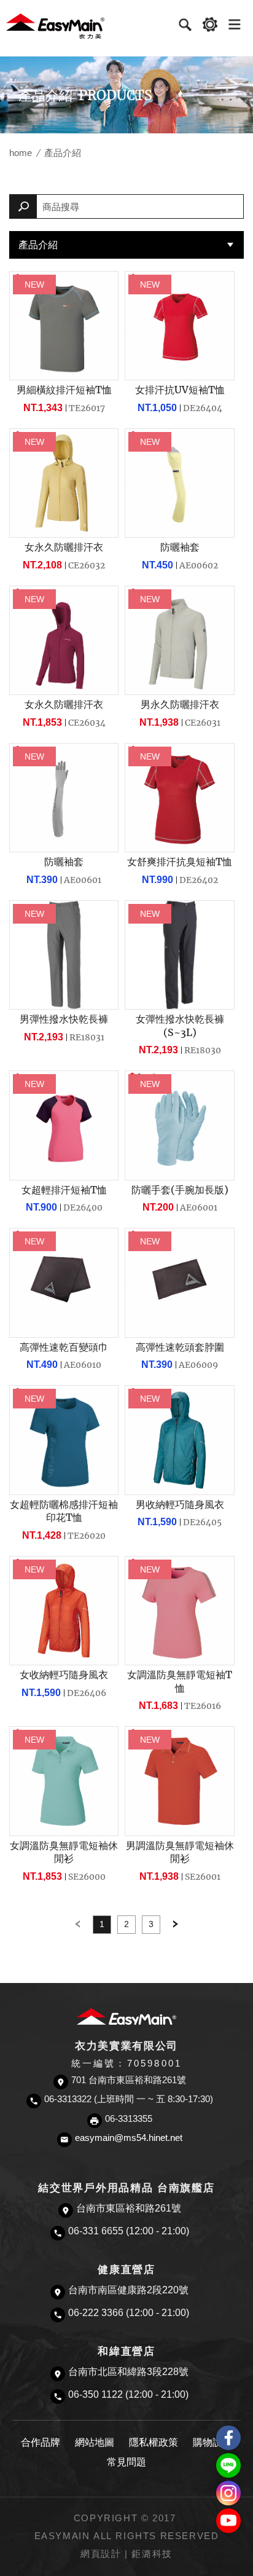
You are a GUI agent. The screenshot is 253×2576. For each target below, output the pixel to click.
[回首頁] (55, 26)
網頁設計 (101, 2554)
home (21, 153)
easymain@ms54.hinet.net (129, 2138)
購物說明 (212, 2442)
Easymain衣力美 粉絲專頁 (228, 2438)
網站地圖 (95, 2442)
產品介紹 (38, 245)
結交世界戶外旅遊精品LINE (228, 2465)
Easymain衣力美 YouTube (228, 2521)
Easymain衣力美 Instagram (228, 2493)
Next (176, 1925)
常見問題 (126, 2462)
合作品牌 (41, 2442)
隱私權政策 (154, 2442)
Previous (77, 1925)
